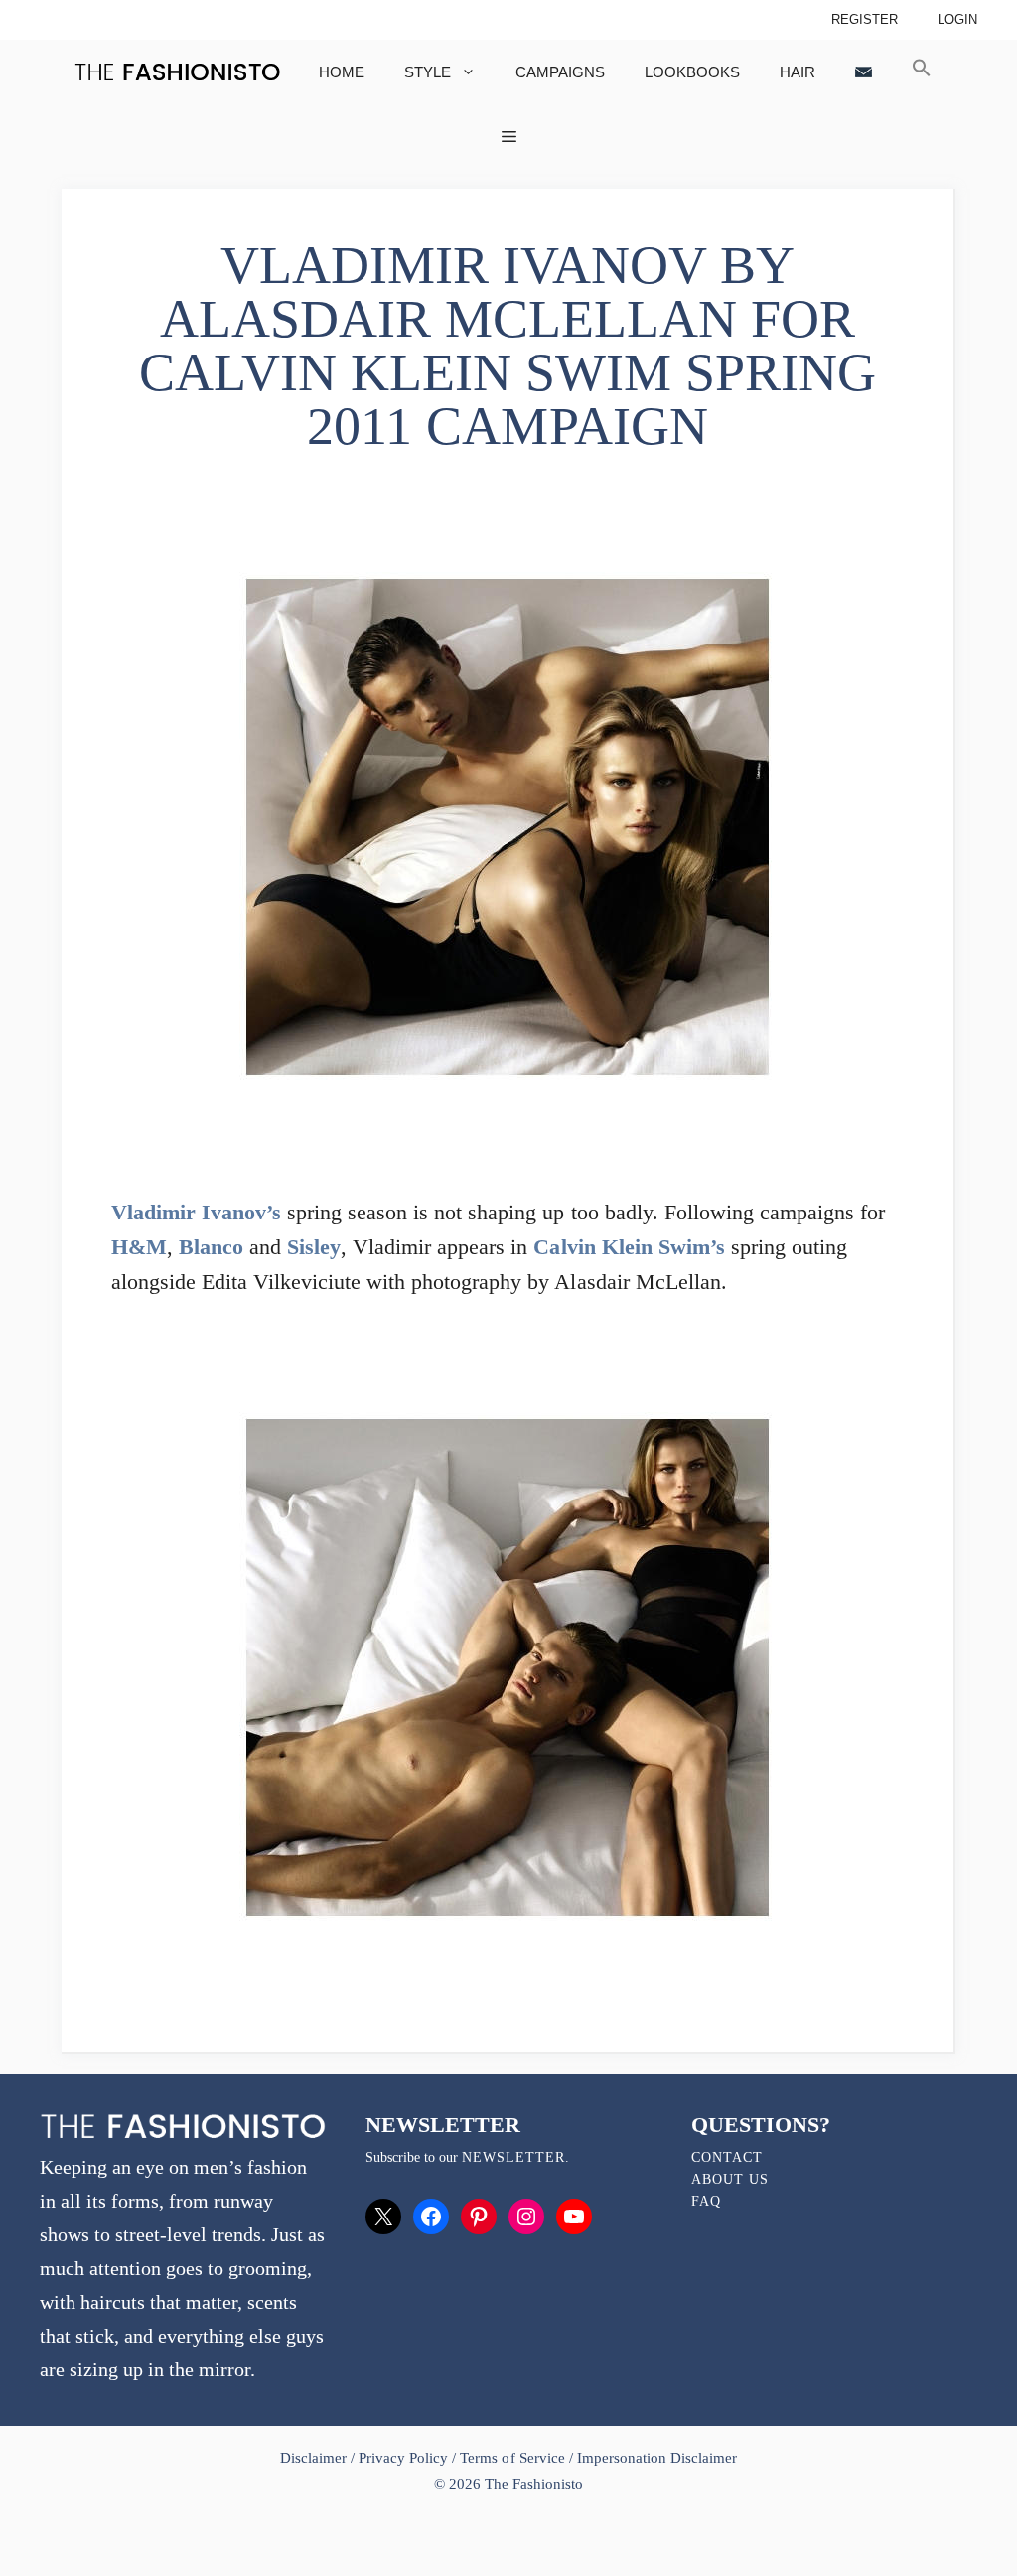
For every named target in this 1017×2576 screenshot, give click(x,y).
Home (342, 72)
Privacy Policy (403, 2458)
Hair (798, 72)
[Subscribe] (864, 72)
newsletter (513, 2157)
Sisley (314, 1247)
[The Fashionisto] (177, 72)
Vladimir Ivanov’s (196, 1212)
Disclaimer (315, 2458)
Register (865, 19)
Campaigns (560, 72)
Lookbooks (692, 72)
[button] (922, 72)
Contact (727, 2157)
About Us (730, 2179)
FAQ (706, 2201)
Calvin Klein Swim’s (629, 1247)
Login (957, 19)
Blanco (211, 1247)
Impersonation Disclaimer (657, 2458)
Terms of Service (512, 2458)
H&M (139, 1247)
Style (428, 72)
